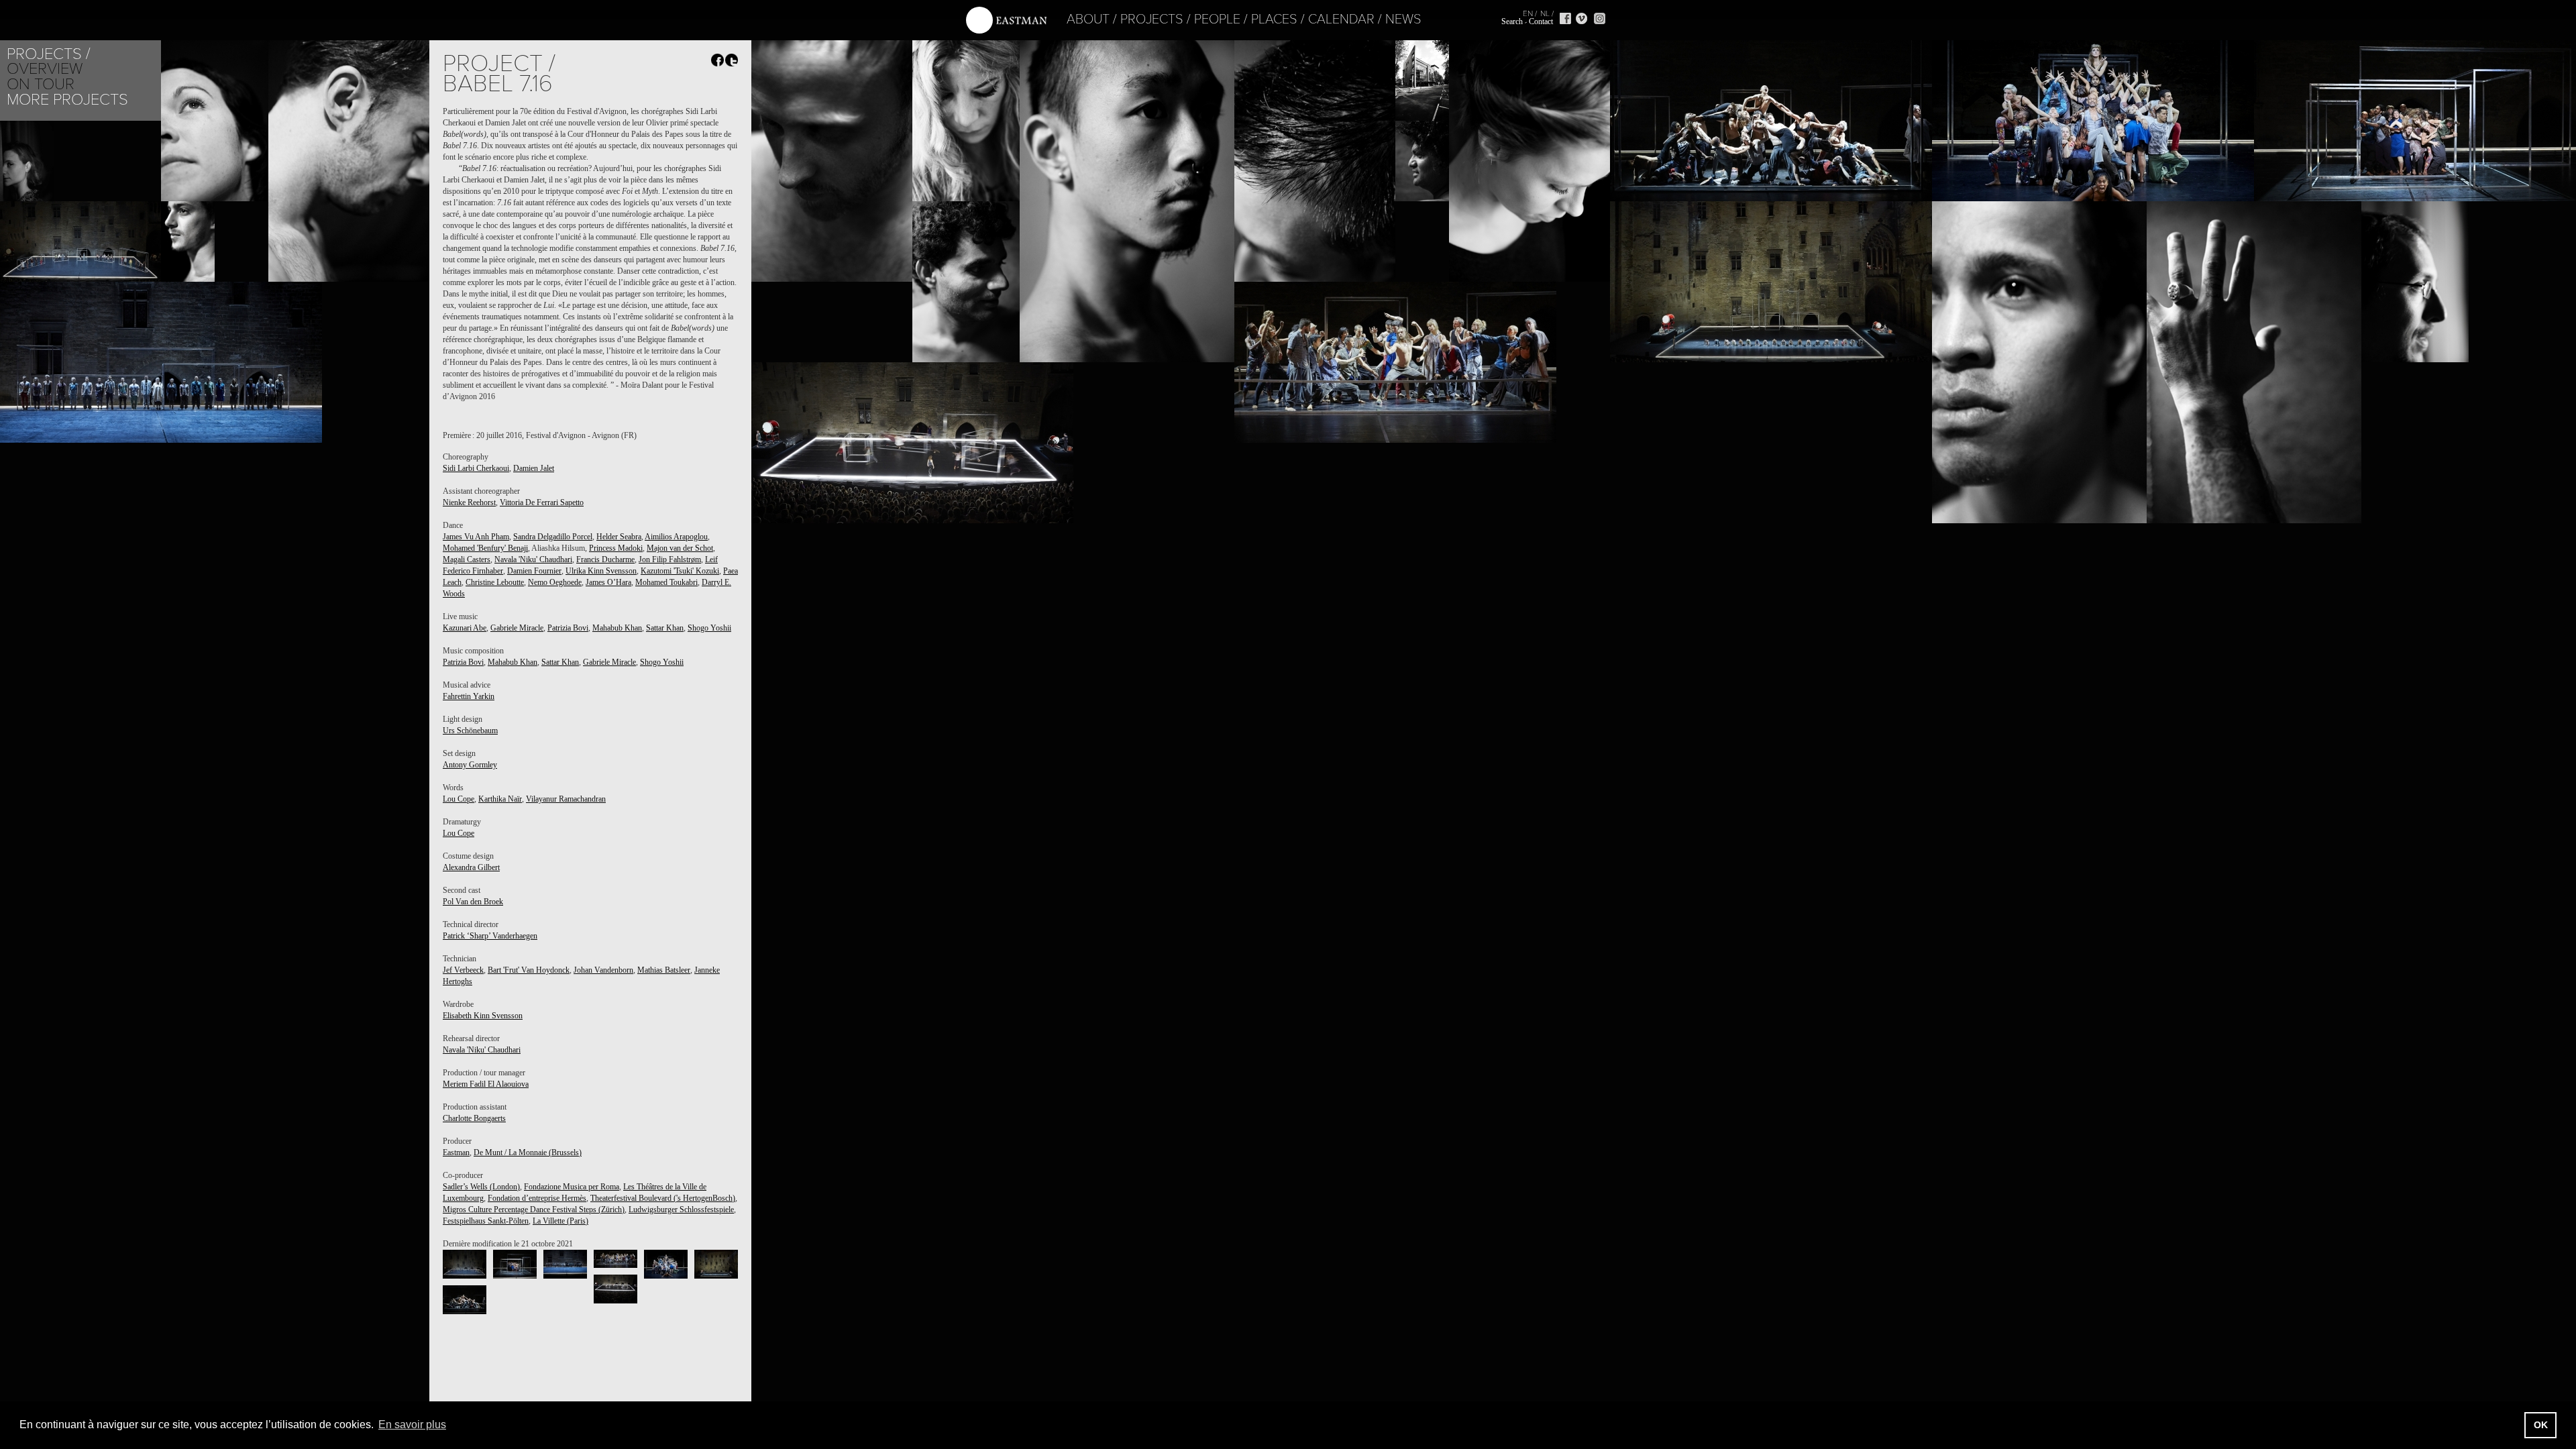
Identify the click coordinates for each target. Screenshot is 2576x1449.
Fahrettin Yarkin (469, 696)
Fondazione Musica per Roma (572, 1187)
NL (1545, 13)
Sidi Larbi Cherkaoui (476, 468)
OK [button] (2541, 1425)
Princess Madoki (616, 548)
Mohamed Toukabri (666, 582)
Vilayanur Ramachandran (566, 799)
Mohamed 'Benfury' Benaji (485, 548)
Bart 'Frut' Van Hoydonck (529, 970)
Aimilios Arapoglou (676, 537)
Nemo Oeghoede (555, 582)
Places (1274, 19)
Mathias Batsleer (664, 970)
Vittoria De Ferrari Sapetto (542, 502)
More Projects (67, 100)
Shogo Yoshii (709, 628)
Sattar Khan (665, 628)
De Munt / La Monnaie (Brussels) (528, 1152)
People (1217, 19)
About (1088, 19)
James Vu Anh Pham (476, 537)
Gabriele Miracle (517, 628)
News (1403, 19)
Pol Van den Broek (473, 902)
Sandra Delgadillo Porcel (553, 537)
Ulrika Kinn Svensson (601, 571)
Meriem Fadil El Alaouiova (486, 1084)
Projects (1152, 19)
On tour (41, 84)
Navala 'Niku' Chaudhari (533, 559)
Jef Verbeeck (463, 970)
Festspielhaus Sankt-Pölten (486, 1221)
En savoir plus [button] (412, 1425)
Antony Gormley (470, 765)
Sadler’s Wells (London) (481, 1187)
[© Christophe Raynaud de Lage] (465, 1264)
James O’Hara (608, 582)
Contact (1541, 21)
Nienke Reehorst (469, 502)
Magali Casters (467, 559)
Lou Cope (459, 799)
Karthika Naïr (500, 799)
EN (1528, 13)
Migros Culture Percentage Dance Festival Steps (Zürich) (534, 1210)
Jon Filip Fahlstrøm (670, 559)
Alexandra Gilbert (471, 867)
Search (1512, 21)
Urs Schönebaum (470, 731)
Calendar (1341, 19)
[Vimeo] (1581, 18)
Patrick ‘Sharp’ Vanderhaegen (490, 936)
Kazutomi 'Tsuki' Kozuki (680, 571)
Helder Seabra (619, 537)
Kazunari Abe (465, 628)
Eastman (456, 1152)
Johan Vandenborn (603, 970)
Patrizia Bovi (568, 628)
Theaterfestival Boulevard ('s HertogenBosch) (663, 1198)
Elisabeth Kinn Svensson (483, 1016)
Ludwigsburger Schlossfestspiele (681, 1210)
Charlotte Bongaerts (474, 1118)
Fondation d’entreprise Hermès (537, 1198)
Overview (45, 69)
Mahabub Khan (617, 628)
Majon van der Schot (680, 548)
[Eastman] (1006, 20)
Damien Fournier (534, 571)
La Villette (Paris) (560, 1221)
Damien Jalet (534, 468)
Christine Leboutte (495, 582)
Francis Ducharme (605, 559)
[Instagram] (1600, 18)
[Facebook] (1565, 18)
